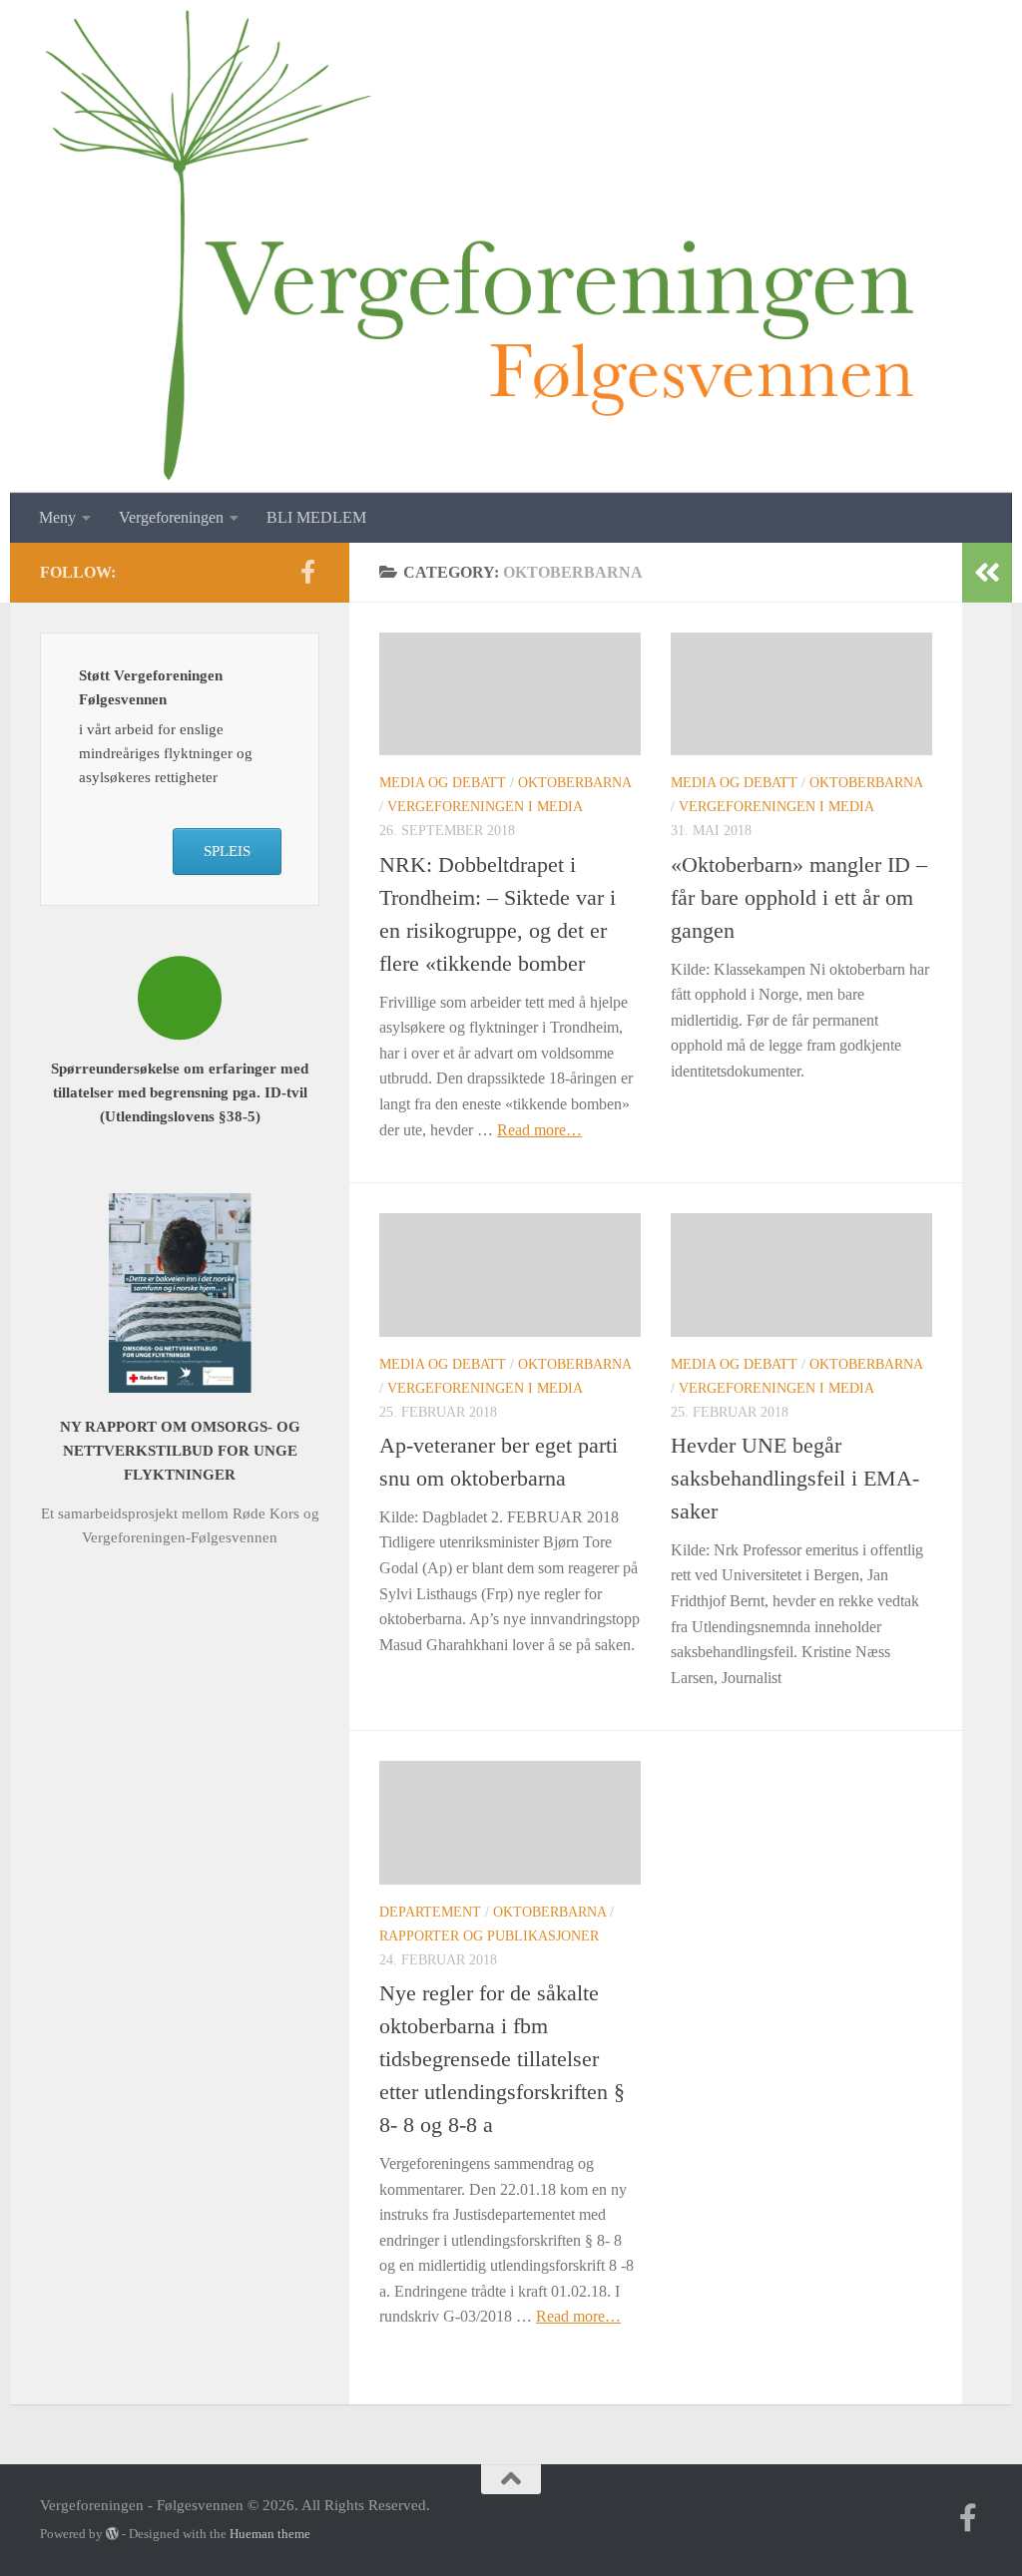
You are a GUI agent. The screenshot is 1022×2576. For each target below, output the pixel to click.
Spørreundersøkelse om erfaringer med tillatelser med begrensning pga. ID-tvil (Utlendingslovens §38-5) (180, 1092)
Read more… (539, 1130)
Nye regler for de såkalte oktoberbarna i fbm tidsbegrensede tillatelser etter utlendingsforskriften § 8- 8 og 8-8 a (502, 2059)
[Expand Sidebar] (987, 573)
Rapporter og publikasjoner (489, 1936)
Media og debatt (443, 783)
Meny (57, 517)
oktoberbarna (574, 783)
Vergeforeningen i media (485, 807)
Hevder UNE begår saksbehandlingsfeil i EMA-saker (795, 1478)
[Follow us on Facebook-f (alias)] (307, 572)
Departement (430, 1912)
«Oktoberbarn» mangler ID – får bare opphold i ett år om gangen (799, 897)
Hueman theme (270, 2534)
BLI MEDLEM (316, 517)
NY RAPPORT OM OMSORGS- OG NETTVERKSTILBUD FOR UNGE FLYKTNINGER (180, 1451)
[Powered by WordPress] (112, 2534)
